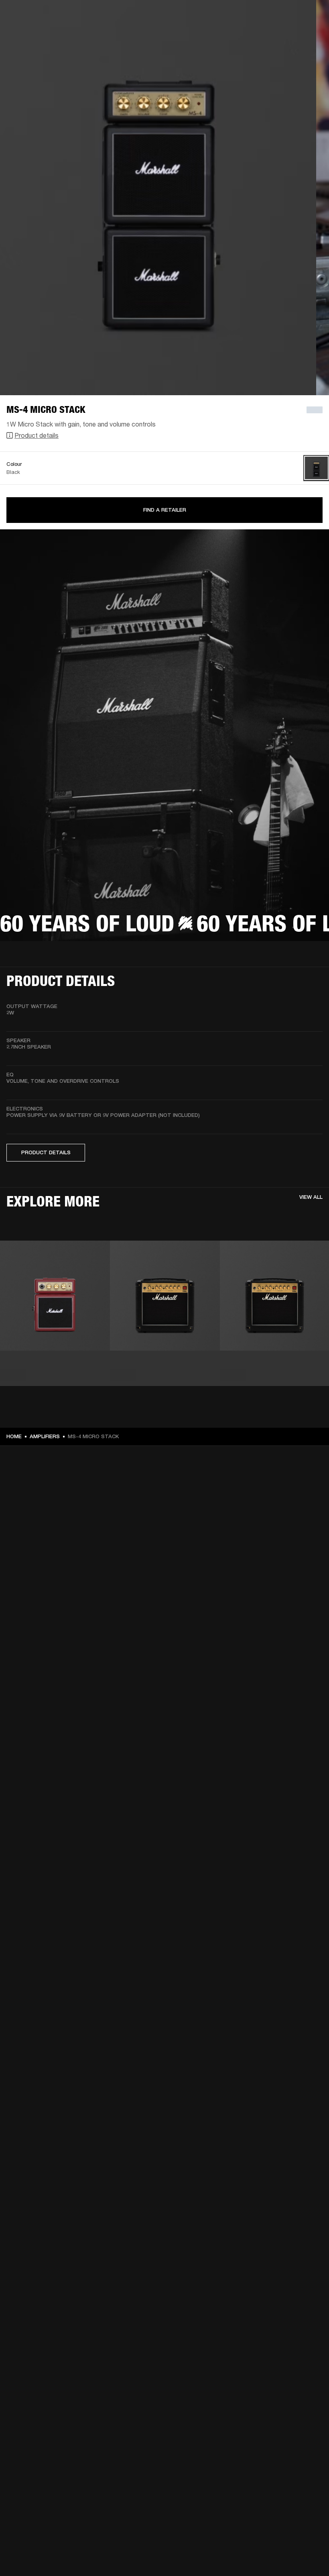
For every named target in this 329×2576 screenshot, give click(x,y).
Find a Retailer (165, 510)
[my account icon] (283, 37)
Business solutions (196, 17)
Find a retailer (281, 17)
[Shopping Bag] (296, 37)
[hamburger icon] (309, 37)
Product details (37, 435)
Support (247, 37)
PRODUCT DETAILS (46, 1152)
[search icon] (270, 37)
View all (311, 1197)
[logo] (32, 32)
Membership (242, 17)
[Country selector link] (309, 17)
